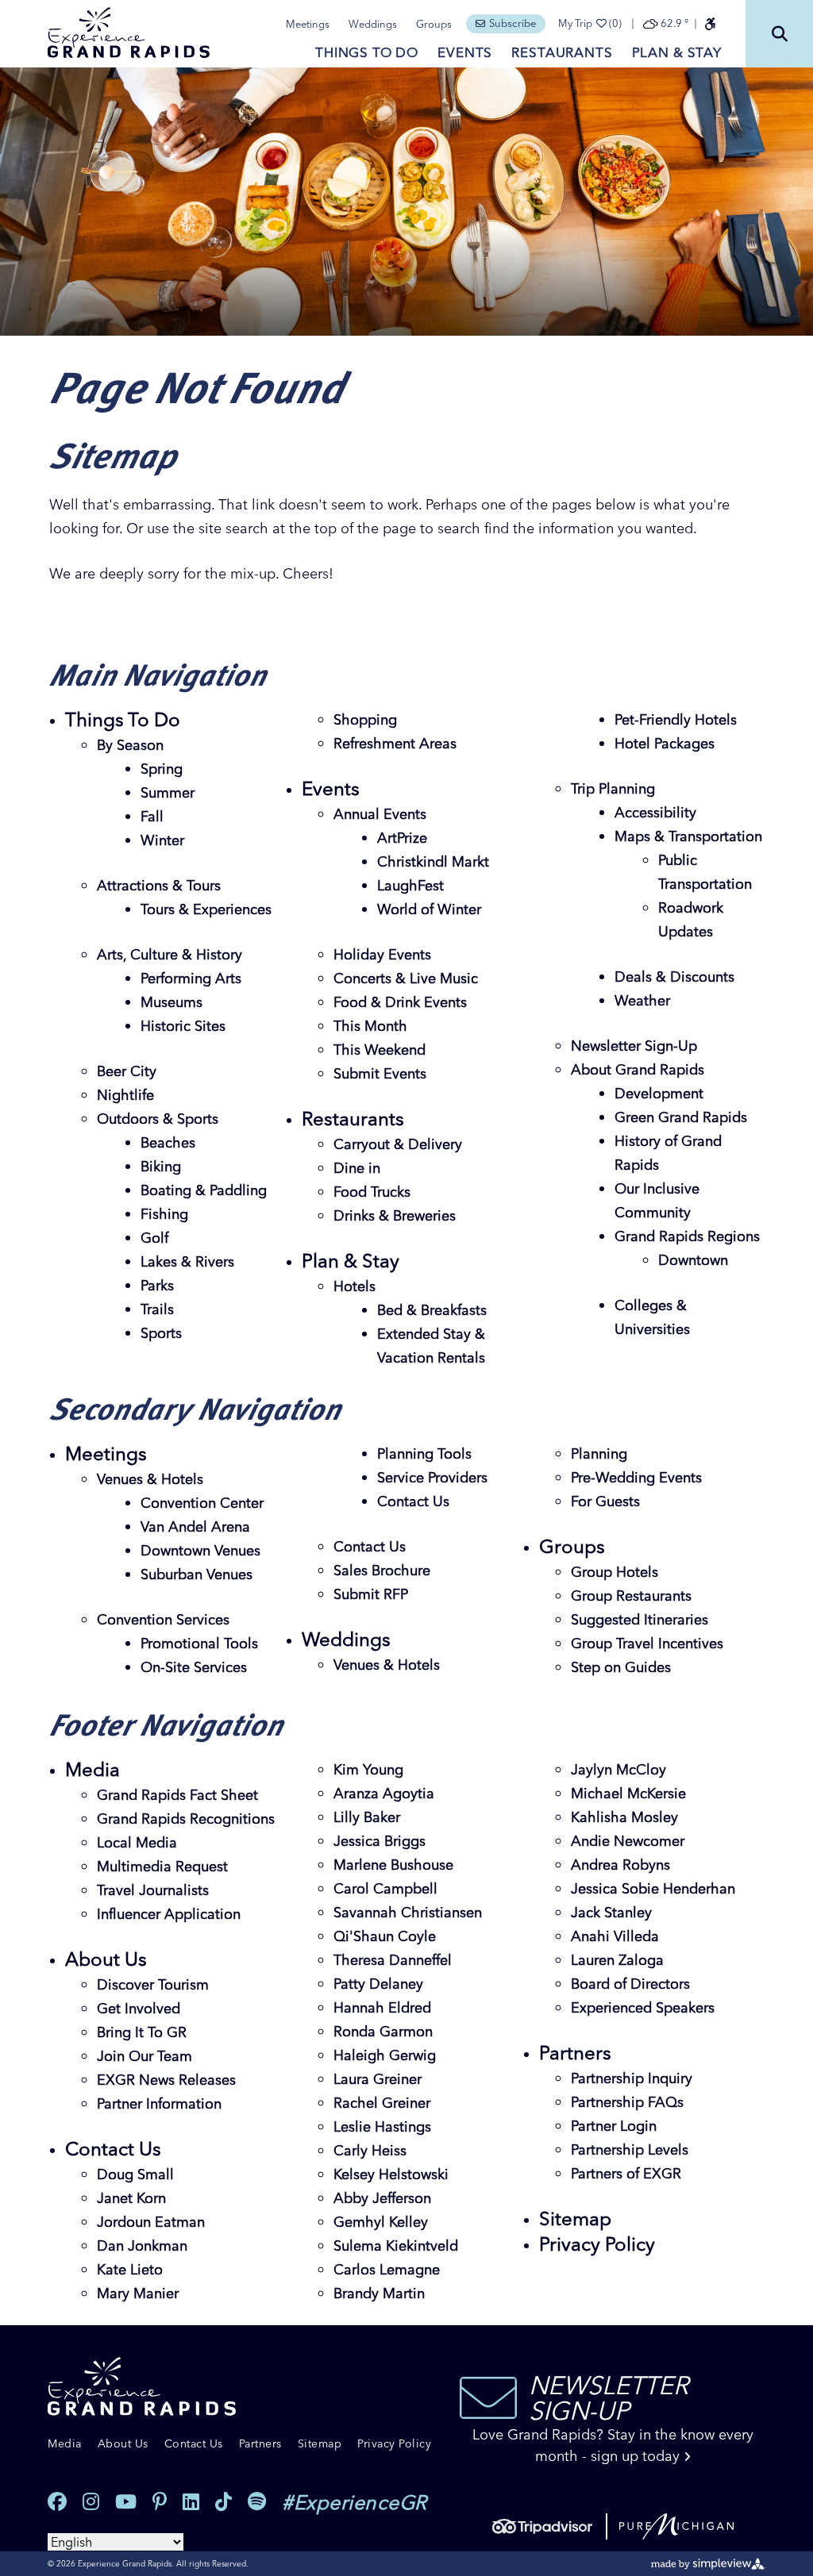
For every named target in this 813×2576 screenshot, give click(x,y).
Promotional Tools (199, 1643)
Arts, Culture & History (170, 954)
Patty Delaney (378, 1984)
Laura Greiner (378, 2079)
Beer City (127, 1071)
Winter (162, 840)
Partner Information (159, 2103)
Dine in (357, 1168)
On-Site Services (194, 1667)
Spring (162, 769)
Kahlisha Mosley (624, 1817)
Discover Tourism (153, 1984)
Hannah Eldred (382, 2007)
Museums (171, 1002)
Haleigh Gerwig (385, 2055)
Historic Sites (183, 1026)
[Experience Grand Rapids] (129, 33)
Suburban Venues (197, 1574)
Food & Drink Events (400, 1002)
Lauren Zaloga (617, 1960)
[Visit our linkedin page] (191, 2502)
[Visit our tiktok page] (223, 2502)
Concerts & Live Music (406, 978)
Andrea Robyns (620, 1865)
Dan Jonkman (142, 2245)
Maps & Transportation (688, 836)
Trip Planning (613, 788)
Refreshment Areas (395, 743)
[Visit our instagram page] (91, 2502)
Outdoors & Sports (158, 1119)
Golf (154, 1238)
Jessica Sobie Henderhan (653, 1888)
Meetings (308, 24)
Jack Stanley (611, 1912)
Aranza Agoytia (384, 1793)
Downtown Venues (200, 1550)
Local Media (137, 1842)
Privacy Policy (597, 2244)
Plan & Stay (677, 52)
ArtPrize (402, 838)
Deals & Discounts (674, 977)
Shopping (365, 719)
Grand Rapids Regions (687, 1236)
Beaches (168, 1142)
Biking (161, 1166)
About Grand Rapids (638, 1069)
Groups (434, 24)
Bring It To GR (142, 2032)
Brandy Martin (379, 2293)
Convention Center (202, 1503)
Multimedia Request (162, 1866)
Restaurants (562, 52)
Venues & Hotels (150, 1479)
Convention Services (163, 1619)
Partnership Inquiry (632, 2078)
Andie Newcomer (628, 1841)
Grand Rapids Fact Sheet (177, 1795)
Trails (157, 1309)
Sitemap (575, 2218)
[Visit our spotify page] (257, 2502)
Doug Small (135, 2174)
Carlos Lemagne (387, 2269)
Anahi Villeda (615, 1936)
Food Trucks (372, 1192)
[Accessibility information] (710, 24)
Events (465, 52)
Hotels (354, 1286)
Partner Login (614, 2126)
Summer (168, 792)
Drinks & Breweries (395, 1215)
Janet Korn (131, 2198)
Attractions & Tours (159, 885)
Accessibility (655, 812)
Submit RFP (371, 1594)
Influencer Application (169, 1914)
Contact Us (413, 1501)
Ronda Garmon (383, 2031)
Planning (599, 1453)
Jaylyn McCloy (618, 1769)
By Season (130, 745)
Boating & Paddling (204, 1190)
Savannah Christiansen (408, 1912)
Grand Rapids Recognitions (186, 1819)
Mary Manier (138, 2293)
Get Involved (139, 2008)
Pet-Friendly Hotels (676, 719)
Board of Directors (630, 1984)
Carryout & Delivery (398, 1144)
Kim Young (368, 1769)
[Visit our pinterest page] (160, 2502)
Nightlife (125, 1095)
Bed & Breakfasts (432, 1310)
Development (659, 1093)
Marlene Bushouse (393, 1865)
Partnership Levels (630, 2149)
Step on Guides (621, 1667)
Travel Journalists (153, 1890)
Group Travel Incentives (647, 1643)
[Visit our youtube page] (126, 2502)
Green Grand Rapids (681, 1117)
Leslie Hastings (382, 2126)
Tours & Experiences (206, 909)
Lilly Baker (367, 1817)
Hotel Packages (665, 743)
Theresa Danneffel (393, 1960)
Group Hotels (615, 1572)
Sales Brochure (382, 1570)
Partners (575, 2053)
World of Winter (429, 909)
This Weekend (380, 1050)
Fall (152, 816)
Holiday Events (382, 954)
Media (92, 1769)
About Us (106, 1959)
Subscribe (512, 23)
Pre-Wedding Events (636, 1477)
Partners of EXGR (626, 2173)
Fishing (164, 1214)
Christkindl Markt (433, 861)
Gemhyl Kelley (381, 2222)
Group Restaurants (631, 1596)
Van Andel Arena (195, 1526)
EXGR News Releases (166, 2080)
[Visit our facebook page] (57, 2502)
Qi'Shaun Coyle (385, 1936)
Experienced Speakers (643, 2007)
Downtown (693, 1260)
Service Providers (432, 1477)
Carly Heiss (370, 2150)
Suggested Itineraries (640, 1619)
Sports (161, 1333)
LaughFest (410, 885)
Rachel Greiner (382, 2103)
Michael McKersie (628, 1793)
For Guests (605, 1501)
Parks (157, 1285)
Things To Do (367, 52)
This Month (370, 1026)
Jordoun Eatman (151, 2222)
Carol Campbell (385, 1888)
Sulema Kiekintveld (396, 2245)
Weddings (373, 24)
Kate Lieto (130, 2269)
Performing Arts (191, 978)
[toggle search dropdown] (779, 34)
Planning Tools (424, 1453)
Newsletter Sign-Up (634, 1046)
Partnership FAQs (627, 2102)
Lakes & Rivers (187, 1261)
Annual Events (380, 814)
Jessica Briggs (380, 1841)
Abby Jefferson (382, 2198)
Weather (642, 1000)
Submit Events (380, 1073)
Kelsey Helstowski (391, 2174)
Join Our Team (144, 2056)
